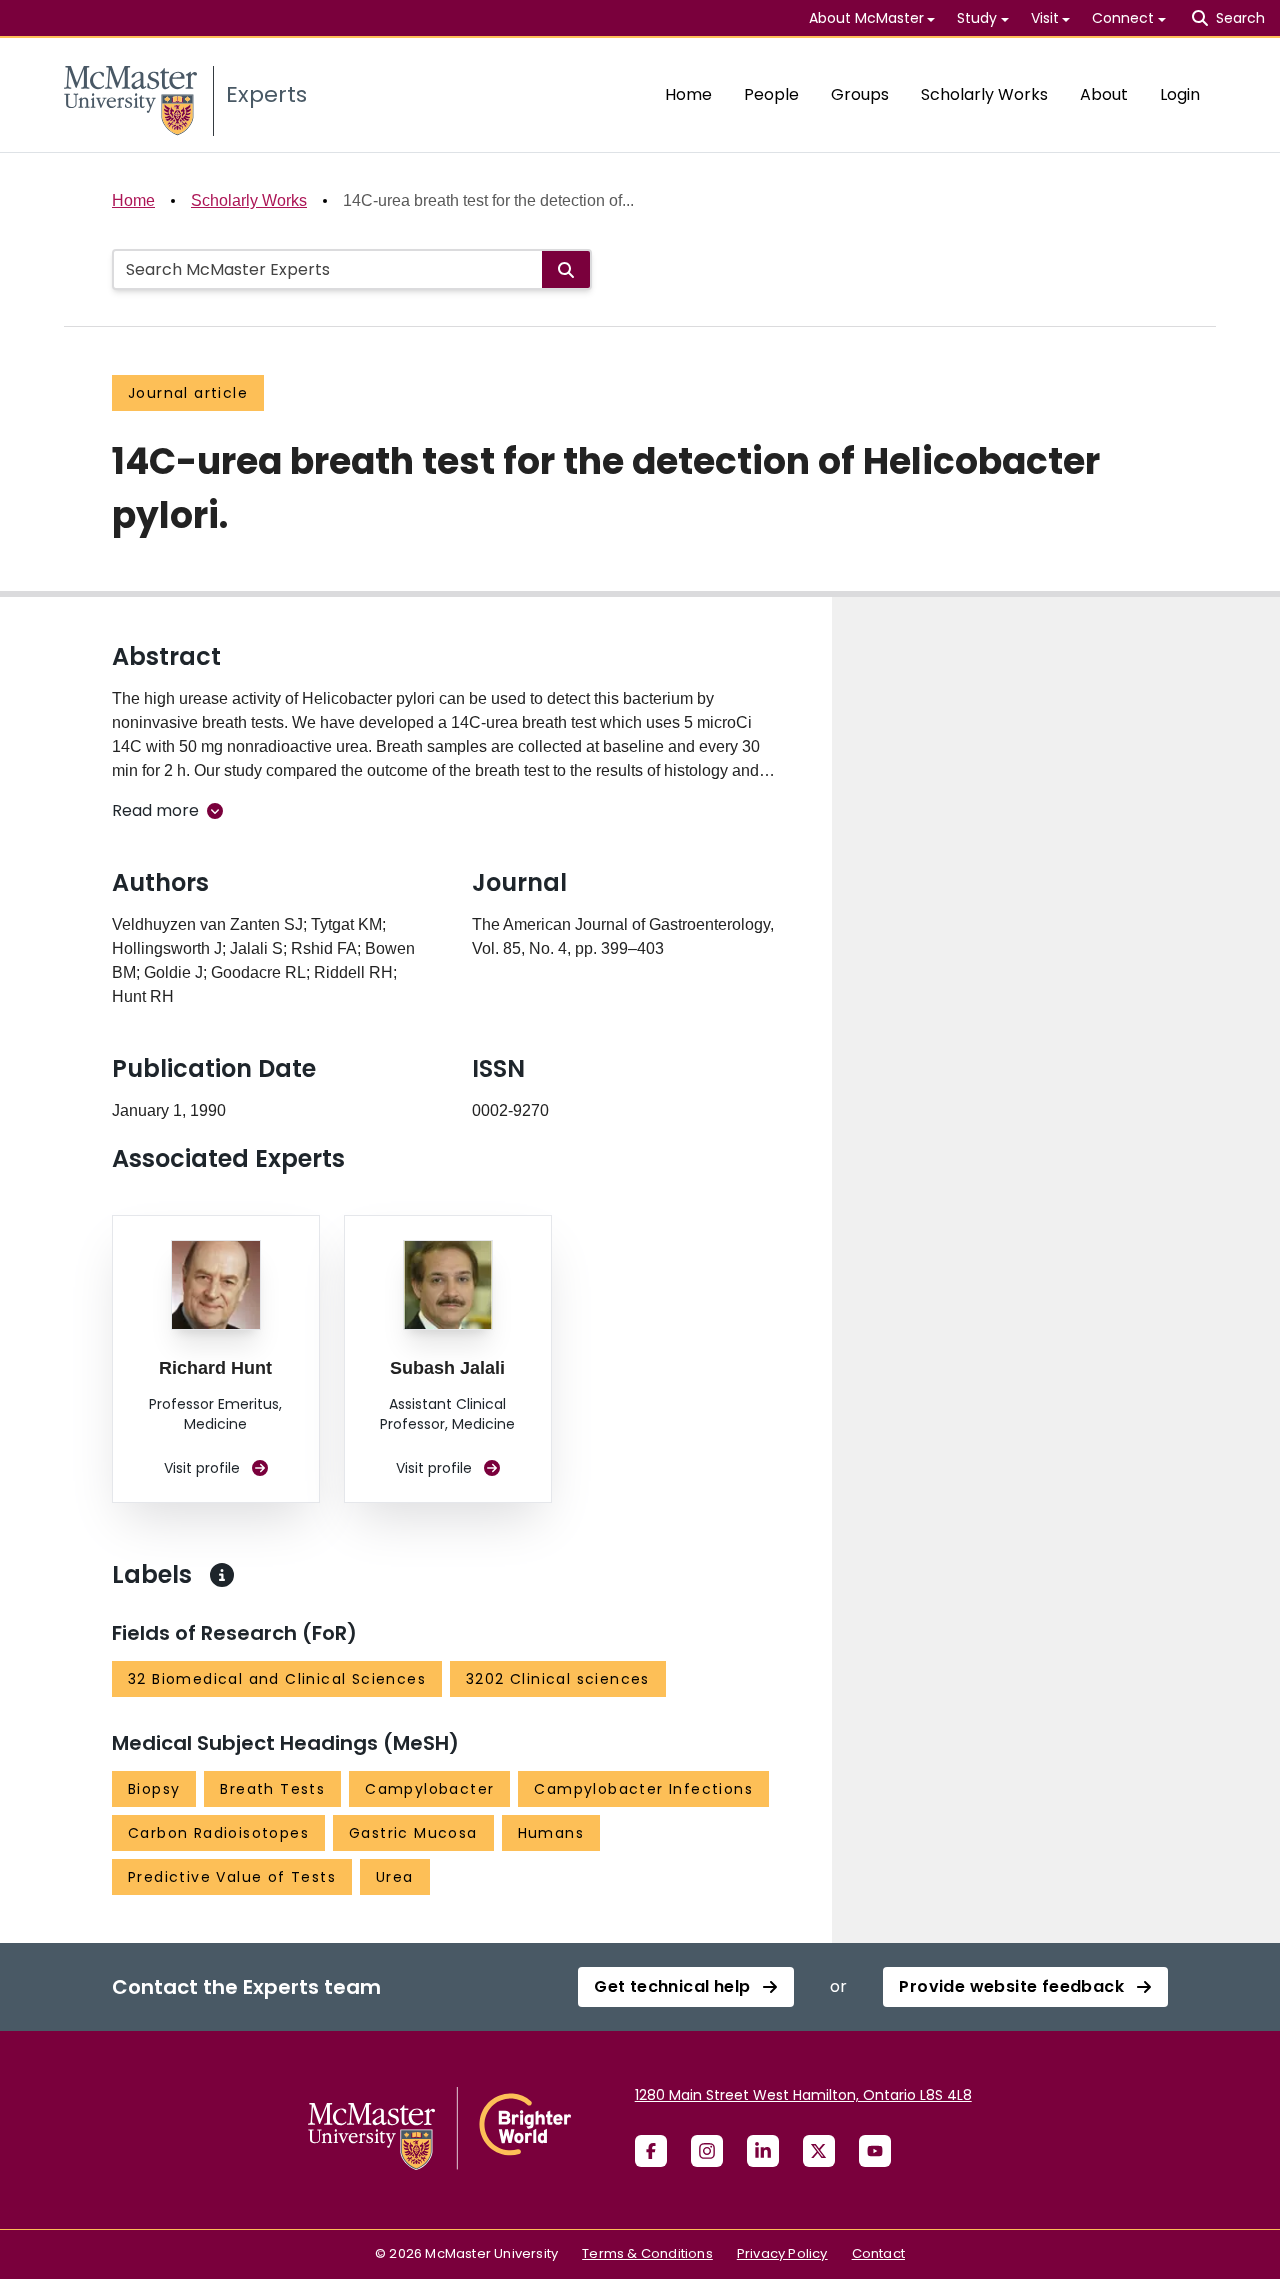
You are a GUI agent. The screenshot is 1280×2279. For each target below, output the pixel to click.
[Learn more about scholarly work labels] (222, 1575)
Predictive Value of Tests (232, 1877)
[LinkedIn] (763, 2151)
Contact (878, 2253)
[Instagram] (707, 2151)
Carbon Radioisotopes (218, 1833)
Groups (860, 94)
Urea (395, 1877)
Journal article (188, 393)
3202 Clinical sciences (558, 1679)
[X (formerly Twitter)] (819, 2151)
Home (688, 94)
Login (1180, 94)
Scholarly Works (984, 94)
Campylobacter (429, 1789)
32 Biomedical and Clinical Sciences (277, 1679)
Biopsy (154, 1789)
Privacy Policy (782, 2253)
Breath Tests (272, 1789)
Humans (551, 1833)
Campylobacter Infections (643, 1789)
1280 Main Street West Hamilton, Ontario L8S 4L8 (803, 2095)
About (1104, 94)
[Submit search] (566, 269)
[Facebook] (651, 2151)
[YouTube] (875, 2151)
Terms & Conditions (647, 2253)
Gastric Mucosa (413, 1833)
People (771, 94)
